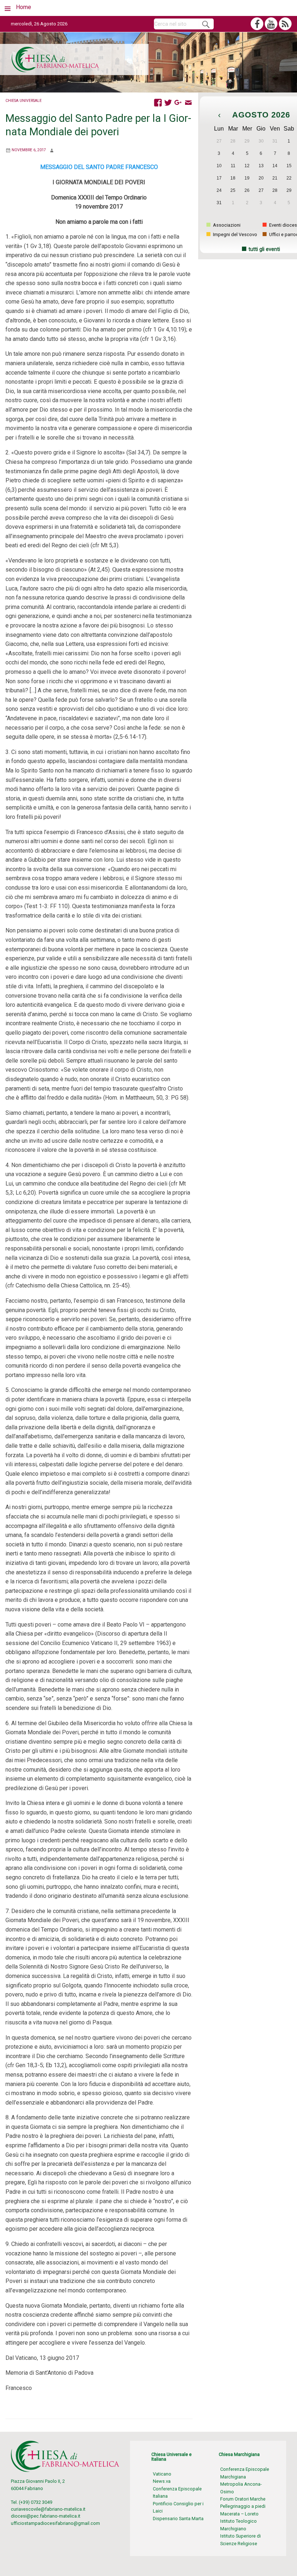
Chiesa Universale (24, 101)
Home (24, 7)
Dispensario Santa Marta (178, 2519)
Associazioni (226, 225)
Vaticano (162, 2474)
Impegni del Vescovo (235, 234)
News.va (162, 2481)
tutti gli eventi (264, 249)
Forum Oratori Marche (243, 2499)
